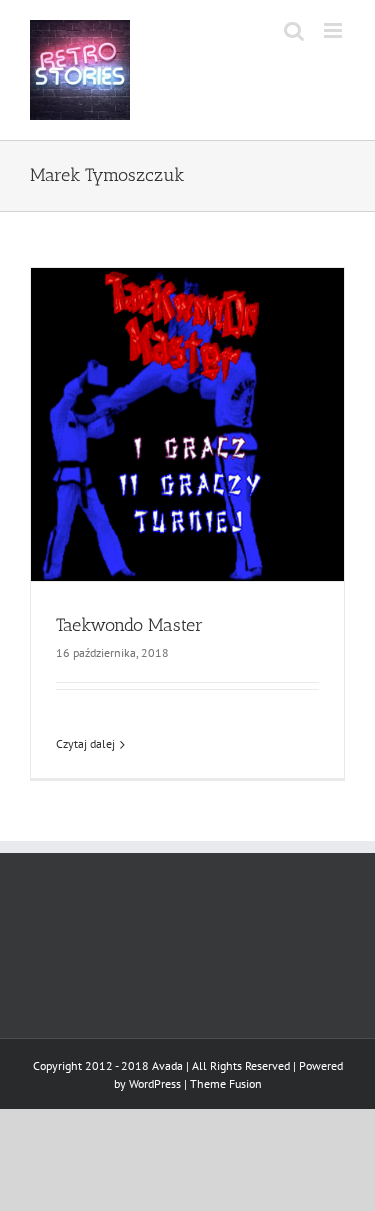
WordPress (155, 1083)
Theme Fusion (226, 1083)
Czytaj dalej (85, 743)
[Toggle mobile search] (294, 30)
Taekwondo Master (129, 625)
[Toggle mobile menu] (334, 30)
